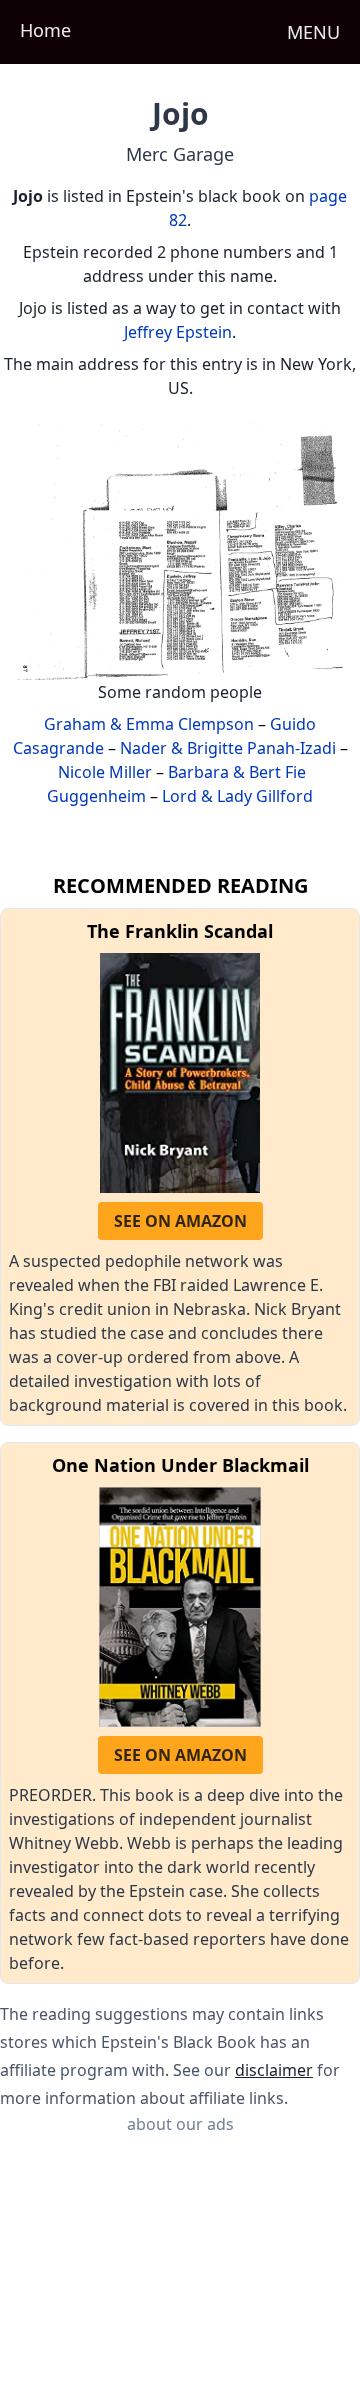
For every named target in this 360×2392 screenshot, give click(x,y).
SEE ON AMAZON (180, 1221)
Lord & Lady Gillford (237, 796)
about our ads (180, 2124)
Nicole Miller (105, 772)
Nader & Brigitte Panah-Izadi (228, 748)
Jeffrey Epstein (178, 332)
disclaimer (274, 2070)
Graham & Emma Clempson (149, 724)
